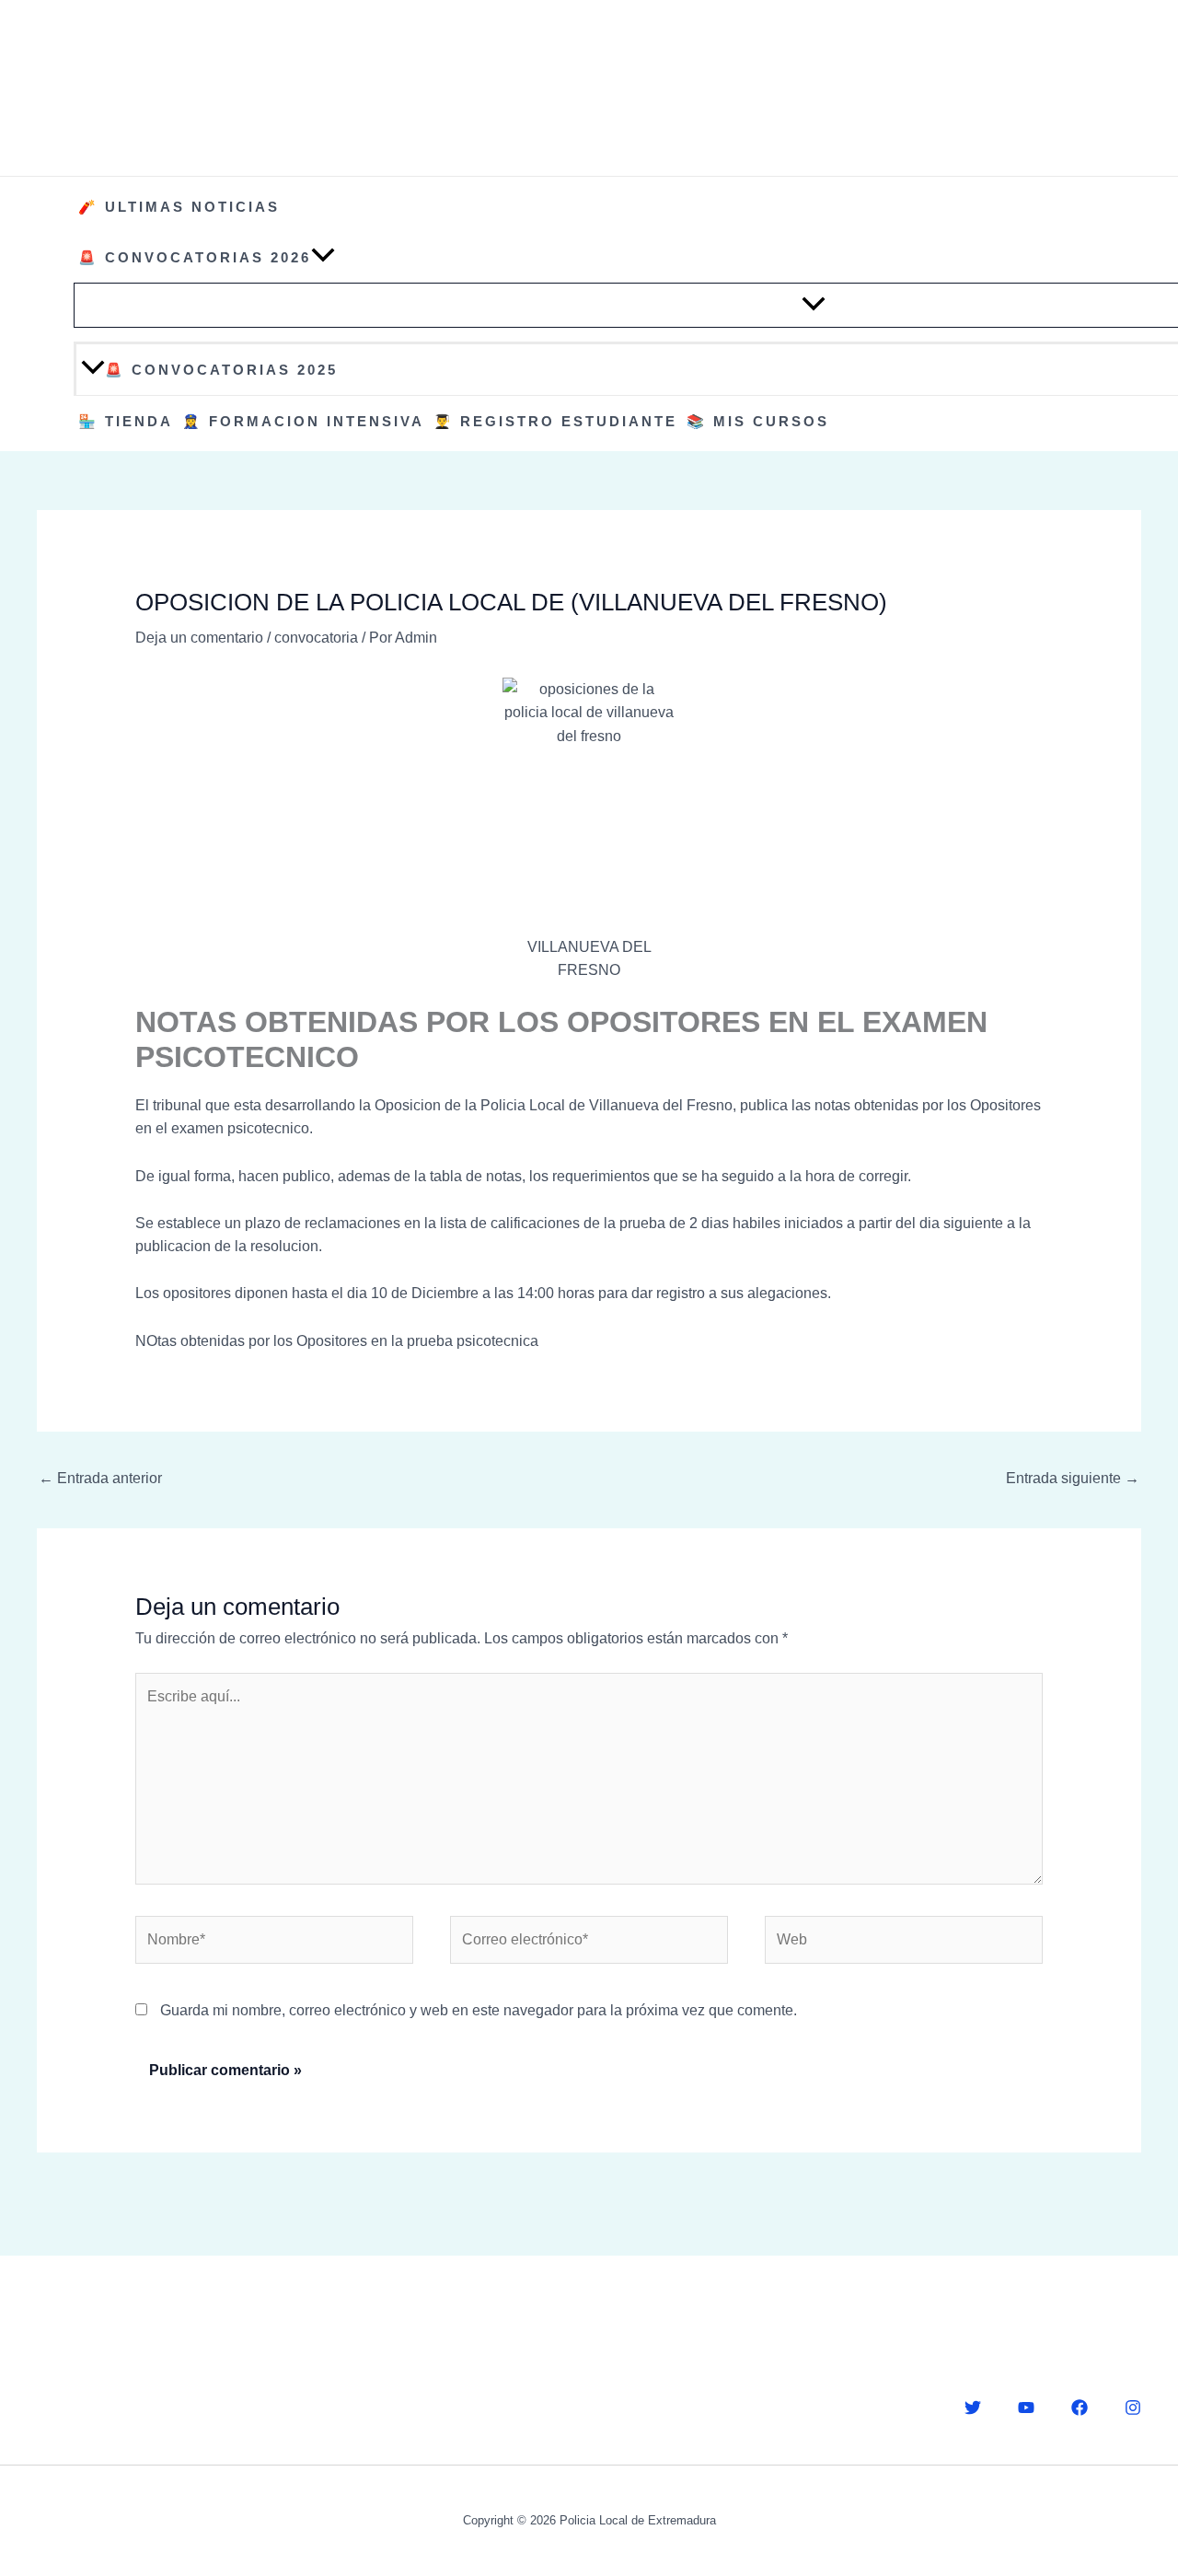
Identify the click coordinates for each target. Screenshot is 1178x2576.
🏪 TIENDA (126, 421)
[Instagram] (1133, 2408)
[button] (323, 257)
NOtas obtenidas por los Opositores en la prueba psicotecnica (337, 1341)
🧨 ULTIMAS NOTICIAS (179, 207)
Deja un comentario (199, 638)
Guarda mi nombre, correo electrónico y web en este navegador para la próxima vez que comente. (479, 2010)
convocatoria (316, 638)
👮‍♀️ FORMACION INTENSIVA (303, 421)
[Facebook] (1080, 2408)
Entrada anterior (100, 1478)
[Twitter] (973, 2408)
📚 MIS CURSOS (758, 421)
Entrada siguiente (1073, 1478)
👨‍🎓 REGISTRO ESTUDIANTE (555, 421)
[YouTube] (1026, 2408)
